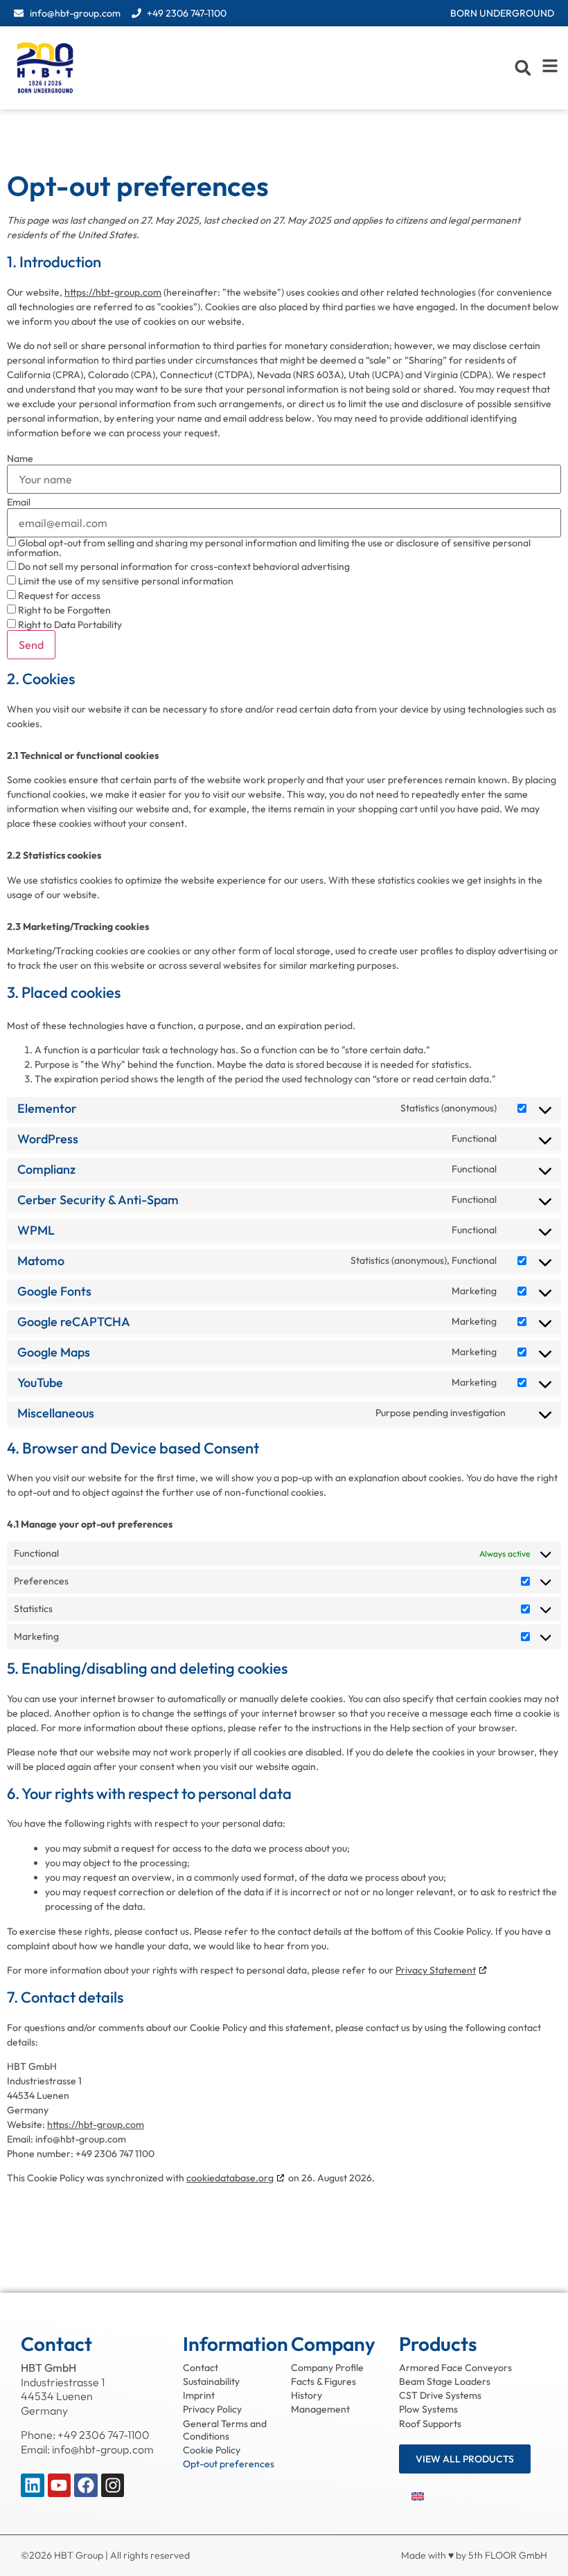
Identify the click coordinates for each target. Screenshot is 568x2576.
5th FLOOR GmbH (508, 2555)
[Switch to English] (418, 2495)
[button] (523, 68)
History (307, 2395)
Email (19, 502)
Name (20, 458)
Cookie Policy (212, 2450)
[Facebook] (86, 2485)
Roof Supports (430, 2424)
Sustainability (211, 2381)
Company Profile (327, 2368)
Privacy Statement (436, 1970)
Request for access (58, 595)
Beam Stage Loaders (445, 2381)
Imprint (199, 2395)
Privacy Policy (212, 2409)
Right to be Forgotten (63, 610)
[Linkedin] (33, 2485)
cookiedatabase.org (230, 2178)
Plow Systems (428, 2409)
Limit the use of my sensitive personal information (125, 581)
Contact (201, 2368)
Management (320, 2409)
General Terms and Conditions (225, 2430)
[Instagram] (113, 2485)
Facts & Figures (323, 2381)
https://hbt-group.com (113, 292)
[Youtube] (60, 2485)
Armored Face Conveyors (455, 2368)
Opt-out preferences (229, 2464)
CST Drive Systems (440, 2395)
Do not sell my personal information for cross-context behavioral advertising (183, 566)
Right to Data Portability (69, 624)
